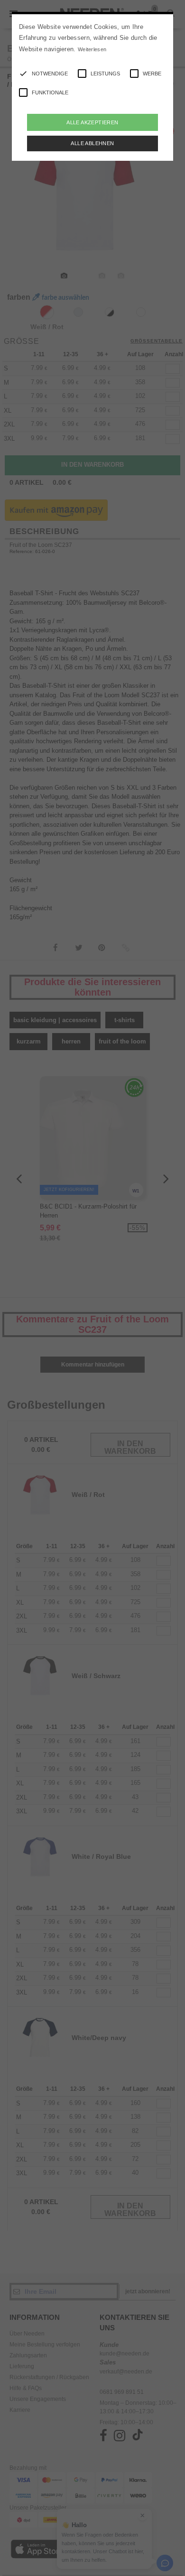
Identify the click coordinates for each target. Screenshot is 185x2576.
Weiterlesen (92, 49)
